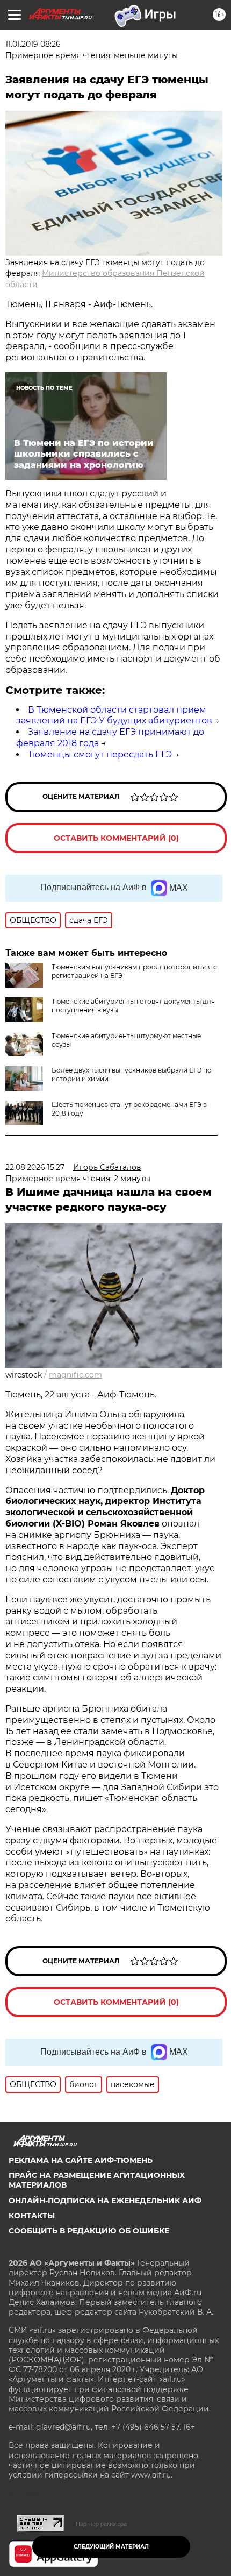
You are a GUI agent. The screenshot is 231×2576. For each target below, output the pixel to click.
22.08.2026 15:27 (35, 1167)
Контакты (32, 2216)
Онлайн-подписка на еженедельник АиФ (105, 2201)
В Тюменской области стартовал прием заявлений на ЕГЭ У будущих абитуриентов (114, 715)
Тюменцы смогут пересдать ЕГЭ (100, 754)
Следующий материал (111, 2547)
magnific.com (75, 1375)
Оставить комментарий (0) (116, 838)
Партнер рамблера (101, 2524)
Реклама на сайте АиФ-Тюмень (81, 2160)
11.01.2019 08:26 (33, 44)
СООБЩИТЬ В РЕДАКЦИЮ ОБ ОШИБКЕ (89, 2231)
